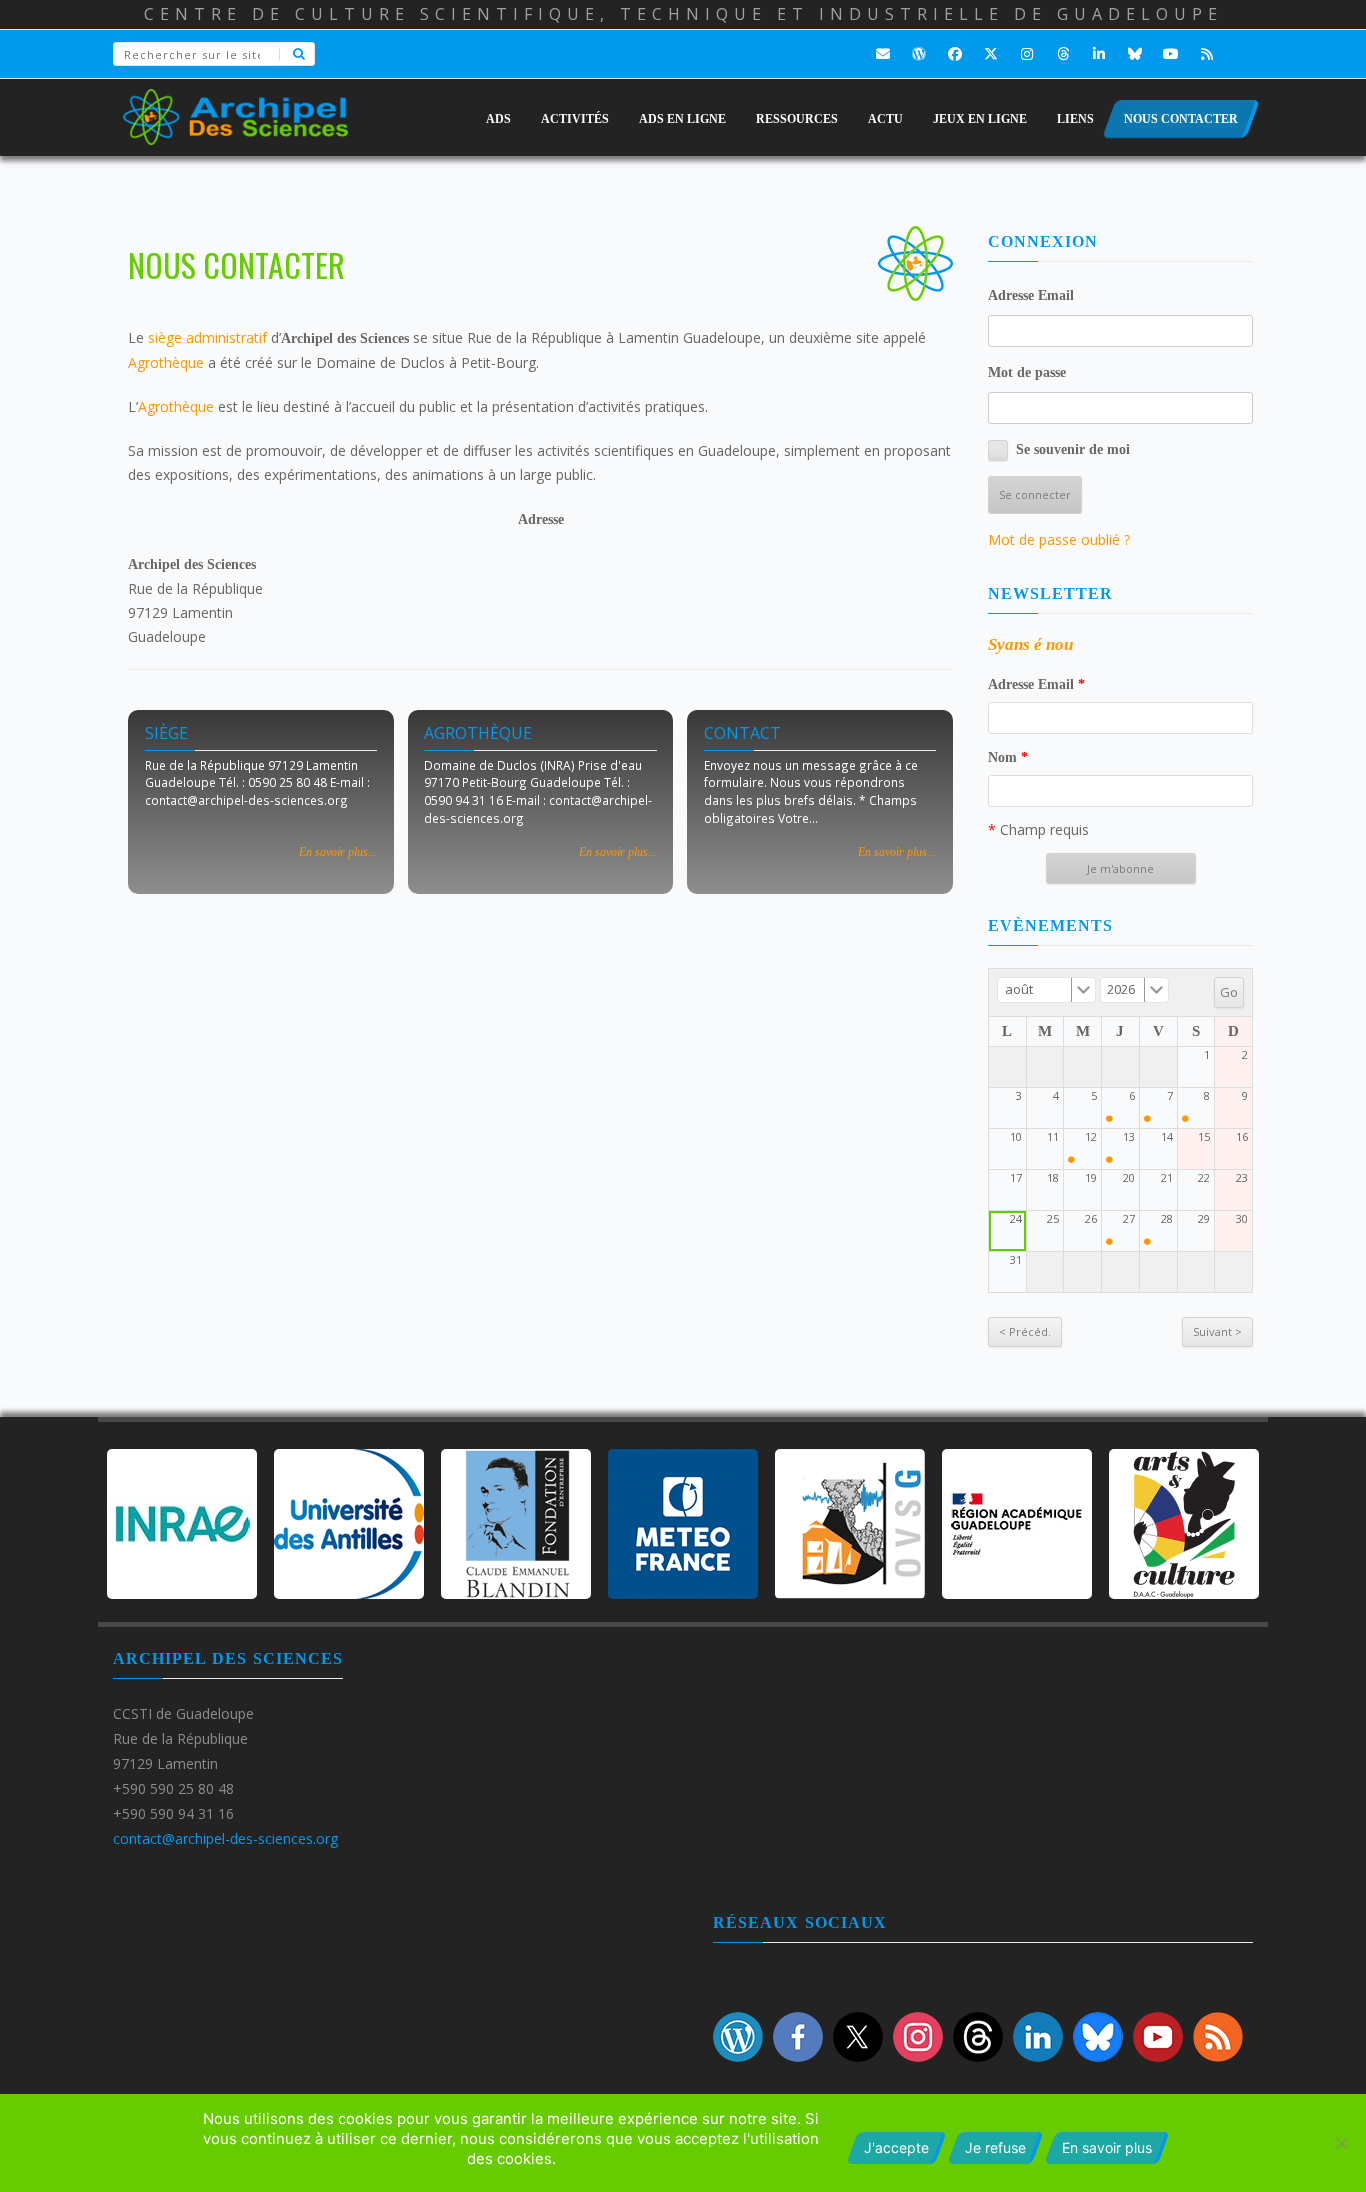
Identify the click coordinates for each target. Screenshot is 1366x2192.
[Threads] (1063, 54)
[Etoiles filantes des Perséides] (1071, 1159)
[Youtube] (1171, 54)
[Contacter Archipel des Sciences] (883, 54)
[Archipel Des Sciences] (235, 104)
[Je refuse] (1341, 2143)
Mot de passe (1027, 372)
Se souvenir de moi (1073, 449)
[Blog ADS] (919, 54)
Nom (1008, 757)
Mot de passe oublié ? (1059, 539)
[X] (991, 54)
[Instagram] (1027, 54)
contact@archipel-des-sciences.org (225, 1838)
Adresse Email (1031, 295)
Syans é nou (1030, 644)
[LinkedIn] (1099, 54)
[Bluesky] (1135, 54)
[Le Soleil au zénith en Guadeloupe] (1109, 1118)
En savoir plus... (338, 852)
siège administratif (207, 337)
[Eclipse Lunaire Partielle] (1109, 1241)
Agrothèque (166, 362)
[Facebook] (955, 54)
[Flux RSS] (1207, 54)
